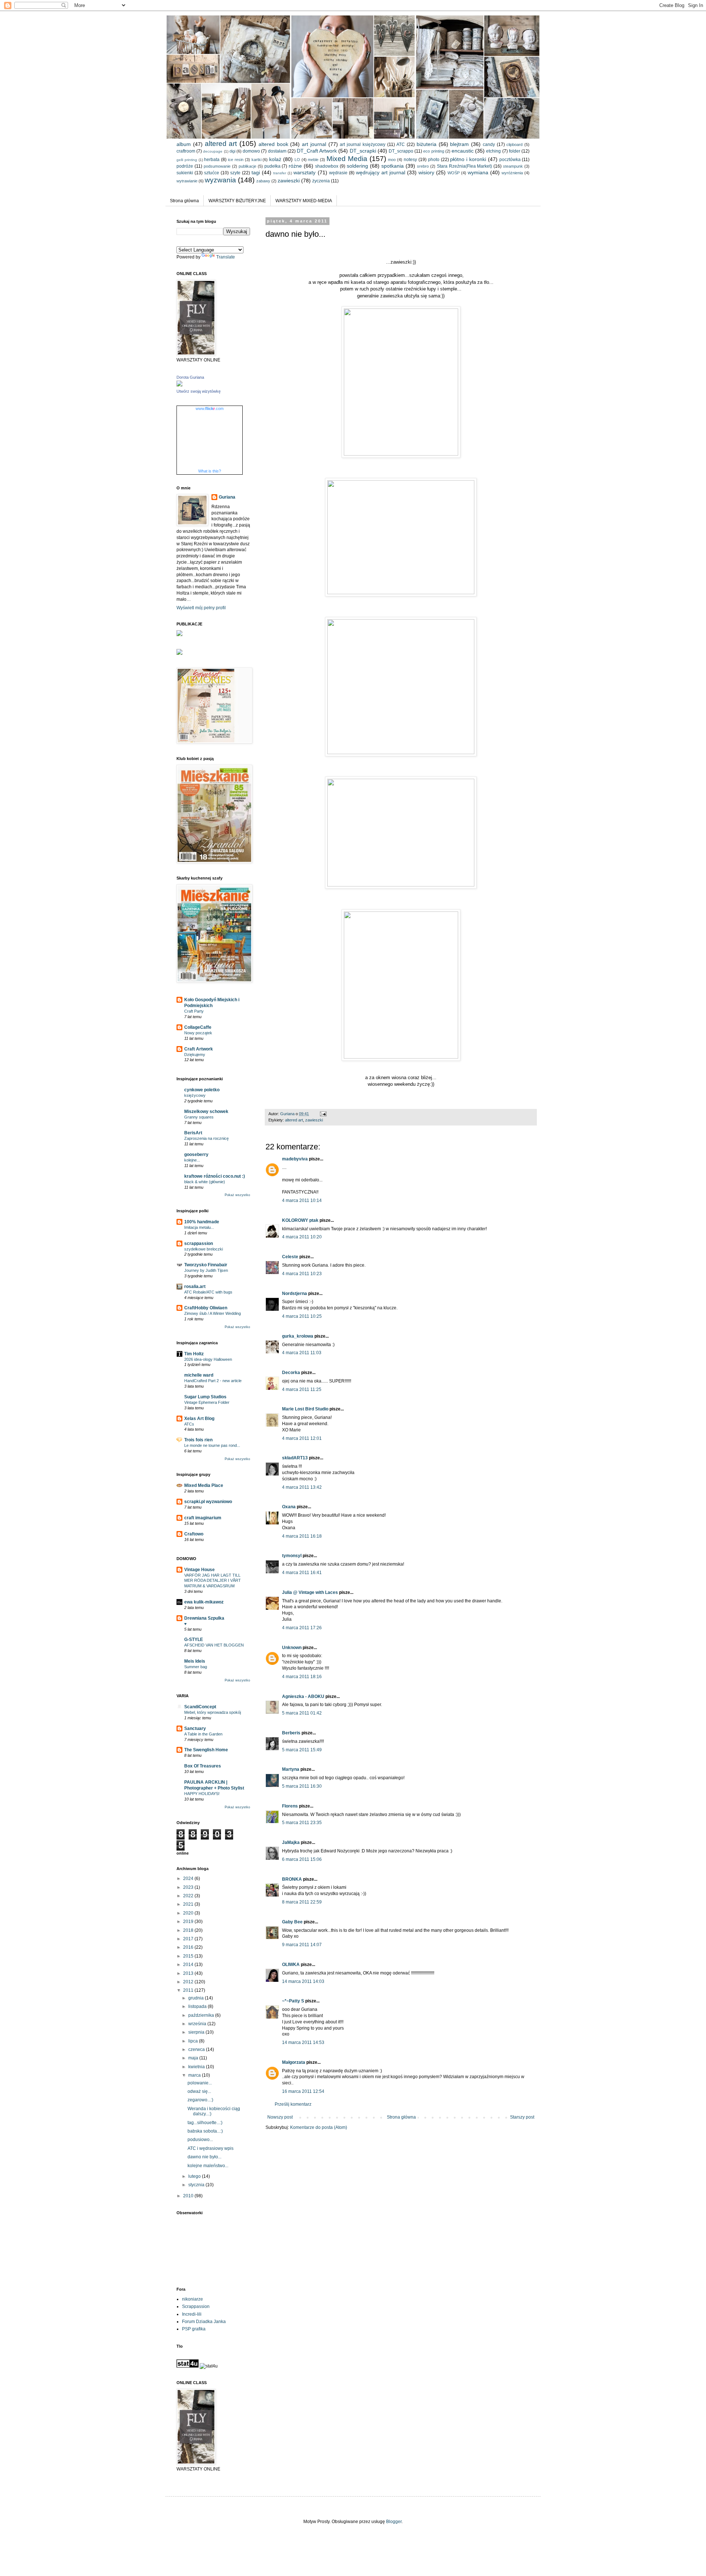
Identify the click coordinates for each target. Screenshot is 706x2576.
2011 (189, 1990)
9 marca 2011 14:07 (302, 1945)
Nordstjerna (295, 1294)
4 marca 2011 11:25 (302, 1389)
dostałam (277, 151)
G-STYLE (194, 1640)
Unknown (292, 1648)
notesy (410, 160)
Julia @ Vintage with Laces (310, 1592)
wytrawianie (187, 181)
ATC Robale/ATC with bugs (208, 1292)
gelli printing (187, 160)
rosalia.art (195, 1287)
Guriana (227, 497)
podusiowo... (200, 2140)
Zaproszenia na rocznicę (206, 1138)
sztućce (212, 173)
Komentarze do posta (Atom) (319, 2127)
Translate (226, 257)
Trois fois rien (198, 1440)
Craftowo (194, 1534)
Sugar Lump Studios (205, 1397)
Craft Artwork (199, 1049)
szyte (235, 173)
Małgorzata (294, 2062)
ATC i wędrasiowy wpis (211, 2148)
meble (313, 160)
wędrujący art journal (381, 172)
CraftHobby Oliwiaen (206, 1308)
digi (232, 151)
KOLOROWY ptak (300, 1220)
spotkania (393, 166)
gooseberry (196, 1155)
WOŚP (454, 173)
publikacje (247, 166)
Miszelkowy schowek (206, 1112)
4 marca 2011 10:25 (302, 1316)
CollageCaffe (198, 1027)
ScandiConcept (200, 1707)
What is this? (210, 471)
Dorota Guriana (190, 377)
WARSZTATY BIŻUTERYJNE (237, 201)
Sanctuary (195, 1728)
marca (195, 2075)
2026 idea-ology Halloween (208, 1359)
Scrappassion (196, 2306)
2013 (189, 1973)
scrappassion (199, 1244)
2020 (189, 1913)
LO (297, 160)
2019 (189, 1922)
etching (493, 151)
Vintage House (199, 1570)
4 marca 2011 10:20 (302, 1237)
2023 (189, 1887)
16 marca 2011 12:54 (303, 2091)
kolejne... (192, 1160)
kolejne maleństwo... (208, 2166)
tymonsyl (292, 1556)
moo (392, 160)
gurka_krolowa (298, 1336)
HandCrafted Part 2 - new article (213, 1381)
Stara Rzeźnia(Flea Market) (465, 166)
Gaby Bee (293, 1922)
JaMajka (291, 1842)
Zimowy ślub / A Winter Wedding (213, 1313)
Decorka (291, 1373)
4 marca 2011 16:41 (302, 1573)
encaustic (463, 151)
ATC (401, 145)
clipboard (514, 145)
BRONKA (292, 1879)
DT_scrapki (363, 151)
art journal (314, 144)
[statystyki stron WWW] (188, 2366)
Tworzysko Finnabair (206, 1265)
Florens (290, 1806)
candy (489, 145)
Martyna (291, 1769)
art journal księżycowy (363, 145)
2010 (189, 2196)
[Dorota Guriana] (179, 385)
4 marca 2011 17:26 (302, 1628)
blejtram (459, 144)
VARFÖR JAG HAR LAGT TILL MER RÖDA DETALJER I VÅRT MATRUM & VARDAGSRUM (213, 1581)
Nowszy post (280, 2117)
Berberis (291, 1733)
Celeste (290, 1257)
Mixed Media (347, 159)
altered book (273, 144)
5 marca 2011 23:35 (302, 1823)
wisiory (426, 172)
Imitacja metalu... (199, 1227)
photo (434, 160)
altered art (221, 144)
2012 (189, 1982)
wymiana (478, 172)
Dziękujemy (195, 1055)
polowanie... (200, 2083)
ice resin (236, 160)
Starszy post (522, 2117)
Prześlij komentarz (293, 2104)
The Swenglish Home (206, 1750)
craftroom (186, 151)
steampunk (513, 166)
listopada (198, 2006)
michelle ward (199, 1375)
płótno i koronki (468, 159)
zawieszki (289, 181)
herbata (212, 160)
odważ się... (199, 2091)
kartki (256, 160)
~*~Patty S (293, 2001)
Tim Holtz (194, 1354)
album (184, 144)
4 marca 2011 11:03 (302, 1353)
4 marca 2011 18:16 (302, 1677)
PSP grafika (194, 2329)
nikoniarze (192, 2299)
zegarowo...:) (200, 2100)
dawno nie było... (204, 2157)
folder (515, 151)
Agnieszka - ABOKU (303, 1696)
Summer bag (196, 1667)
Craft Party (194, 1011)
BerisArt (193, 1133)
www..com (210, 408)
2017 (189, 1939)
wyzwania (220, 180)
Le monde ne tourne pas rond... (212, 1445)
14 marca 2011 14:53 (303, 2042)
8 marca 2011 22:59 (302, 1902)
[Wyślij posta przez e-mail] (323, 1114)
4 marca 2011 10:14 (302, 1200)
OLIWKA (291, 1965)
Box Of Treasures (203, 1766)
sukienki (185, 173)
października (202, 2015)
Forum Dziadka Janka (204, 2322)
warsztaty (304, 172)
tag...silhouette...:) (205, 2123)
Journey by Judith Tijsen (206, 1270)
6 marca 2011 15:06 (302, 1859)
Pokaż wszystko (237, 1195)
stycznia (197, 2185)
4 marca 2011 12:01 (302, 1438)
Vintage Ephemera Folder (207, 1402)
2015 (189, 1956)
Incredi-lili (192, 2314)
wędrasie (338, 173)
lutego (195, 2176)
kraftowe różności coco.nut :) (215, 1176)
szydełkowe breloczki (204, 1249)
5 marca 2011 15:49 (302, 1750)
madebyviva (295, 1159)
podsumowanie (217, 166)
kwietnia (197, 2067)
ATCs (189, 1424)
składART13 (295, 1458)
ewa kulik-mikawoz (204, 1602)
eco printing (434, 151)
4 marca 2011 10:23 (302, 1274)
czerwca (197, 2049)
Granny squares (199, 1117)
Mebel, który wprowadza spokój (213, 1712)
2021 (189, 1904)
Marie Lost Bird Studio (305, 1409)
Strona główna (184, 201)
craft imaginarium (203, 1518)
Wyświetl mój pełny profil (201, 608)
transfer (280, 173)
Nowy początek (198, 1033)
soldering (357, 166)
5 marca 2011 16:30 (302, 1786)
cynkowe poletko (202, 1090)
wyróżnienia (512, 173)
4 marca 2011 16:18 (302, 1536)
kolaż (275, 159)
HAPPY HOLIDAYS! (202, 1794)
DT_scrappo (401, 151)
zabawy (263, 181)
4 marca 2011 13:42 (302, 1487)
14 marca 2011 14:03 (303, 1981)
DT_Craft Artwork (317, 151)
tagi (256, 172)
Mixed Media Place (204, 1485)
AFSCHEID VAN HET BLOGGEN (214, 1645)
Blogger (394, 2522)
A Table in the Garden (203, 1734)
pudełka (272, 166)
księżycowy (195, 1095)
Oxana (289, 1507)
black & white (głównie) (205, 1182)
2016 (189, 1947)
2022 (189, 1896)
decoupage (213, 151)
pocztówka (510, 160)
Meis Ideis (195, 1661)
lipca (194, 2041)
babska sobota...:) (205, 2131)
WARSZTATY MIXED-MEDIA (304, 201)
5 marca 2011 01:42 (302, 1713)
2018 (189, 1930)
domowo (251, 151)
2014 (189, 1965)
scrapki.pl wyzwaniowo (208, 1502)
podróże (185, 166)
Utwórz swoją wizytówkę (199, 391)
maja (194, 2058)
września (198, 2024)
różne (295, 166)
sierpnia (197, 2032)
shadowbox (327, 166)
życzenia (321, 181)
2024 (189, 1879)
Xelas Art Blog (199, 1419)
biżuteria (427, 144)
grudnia (197, 1998)
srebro (423, 166)
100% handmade (202, 1222)
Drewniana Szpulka (204, 1618)
